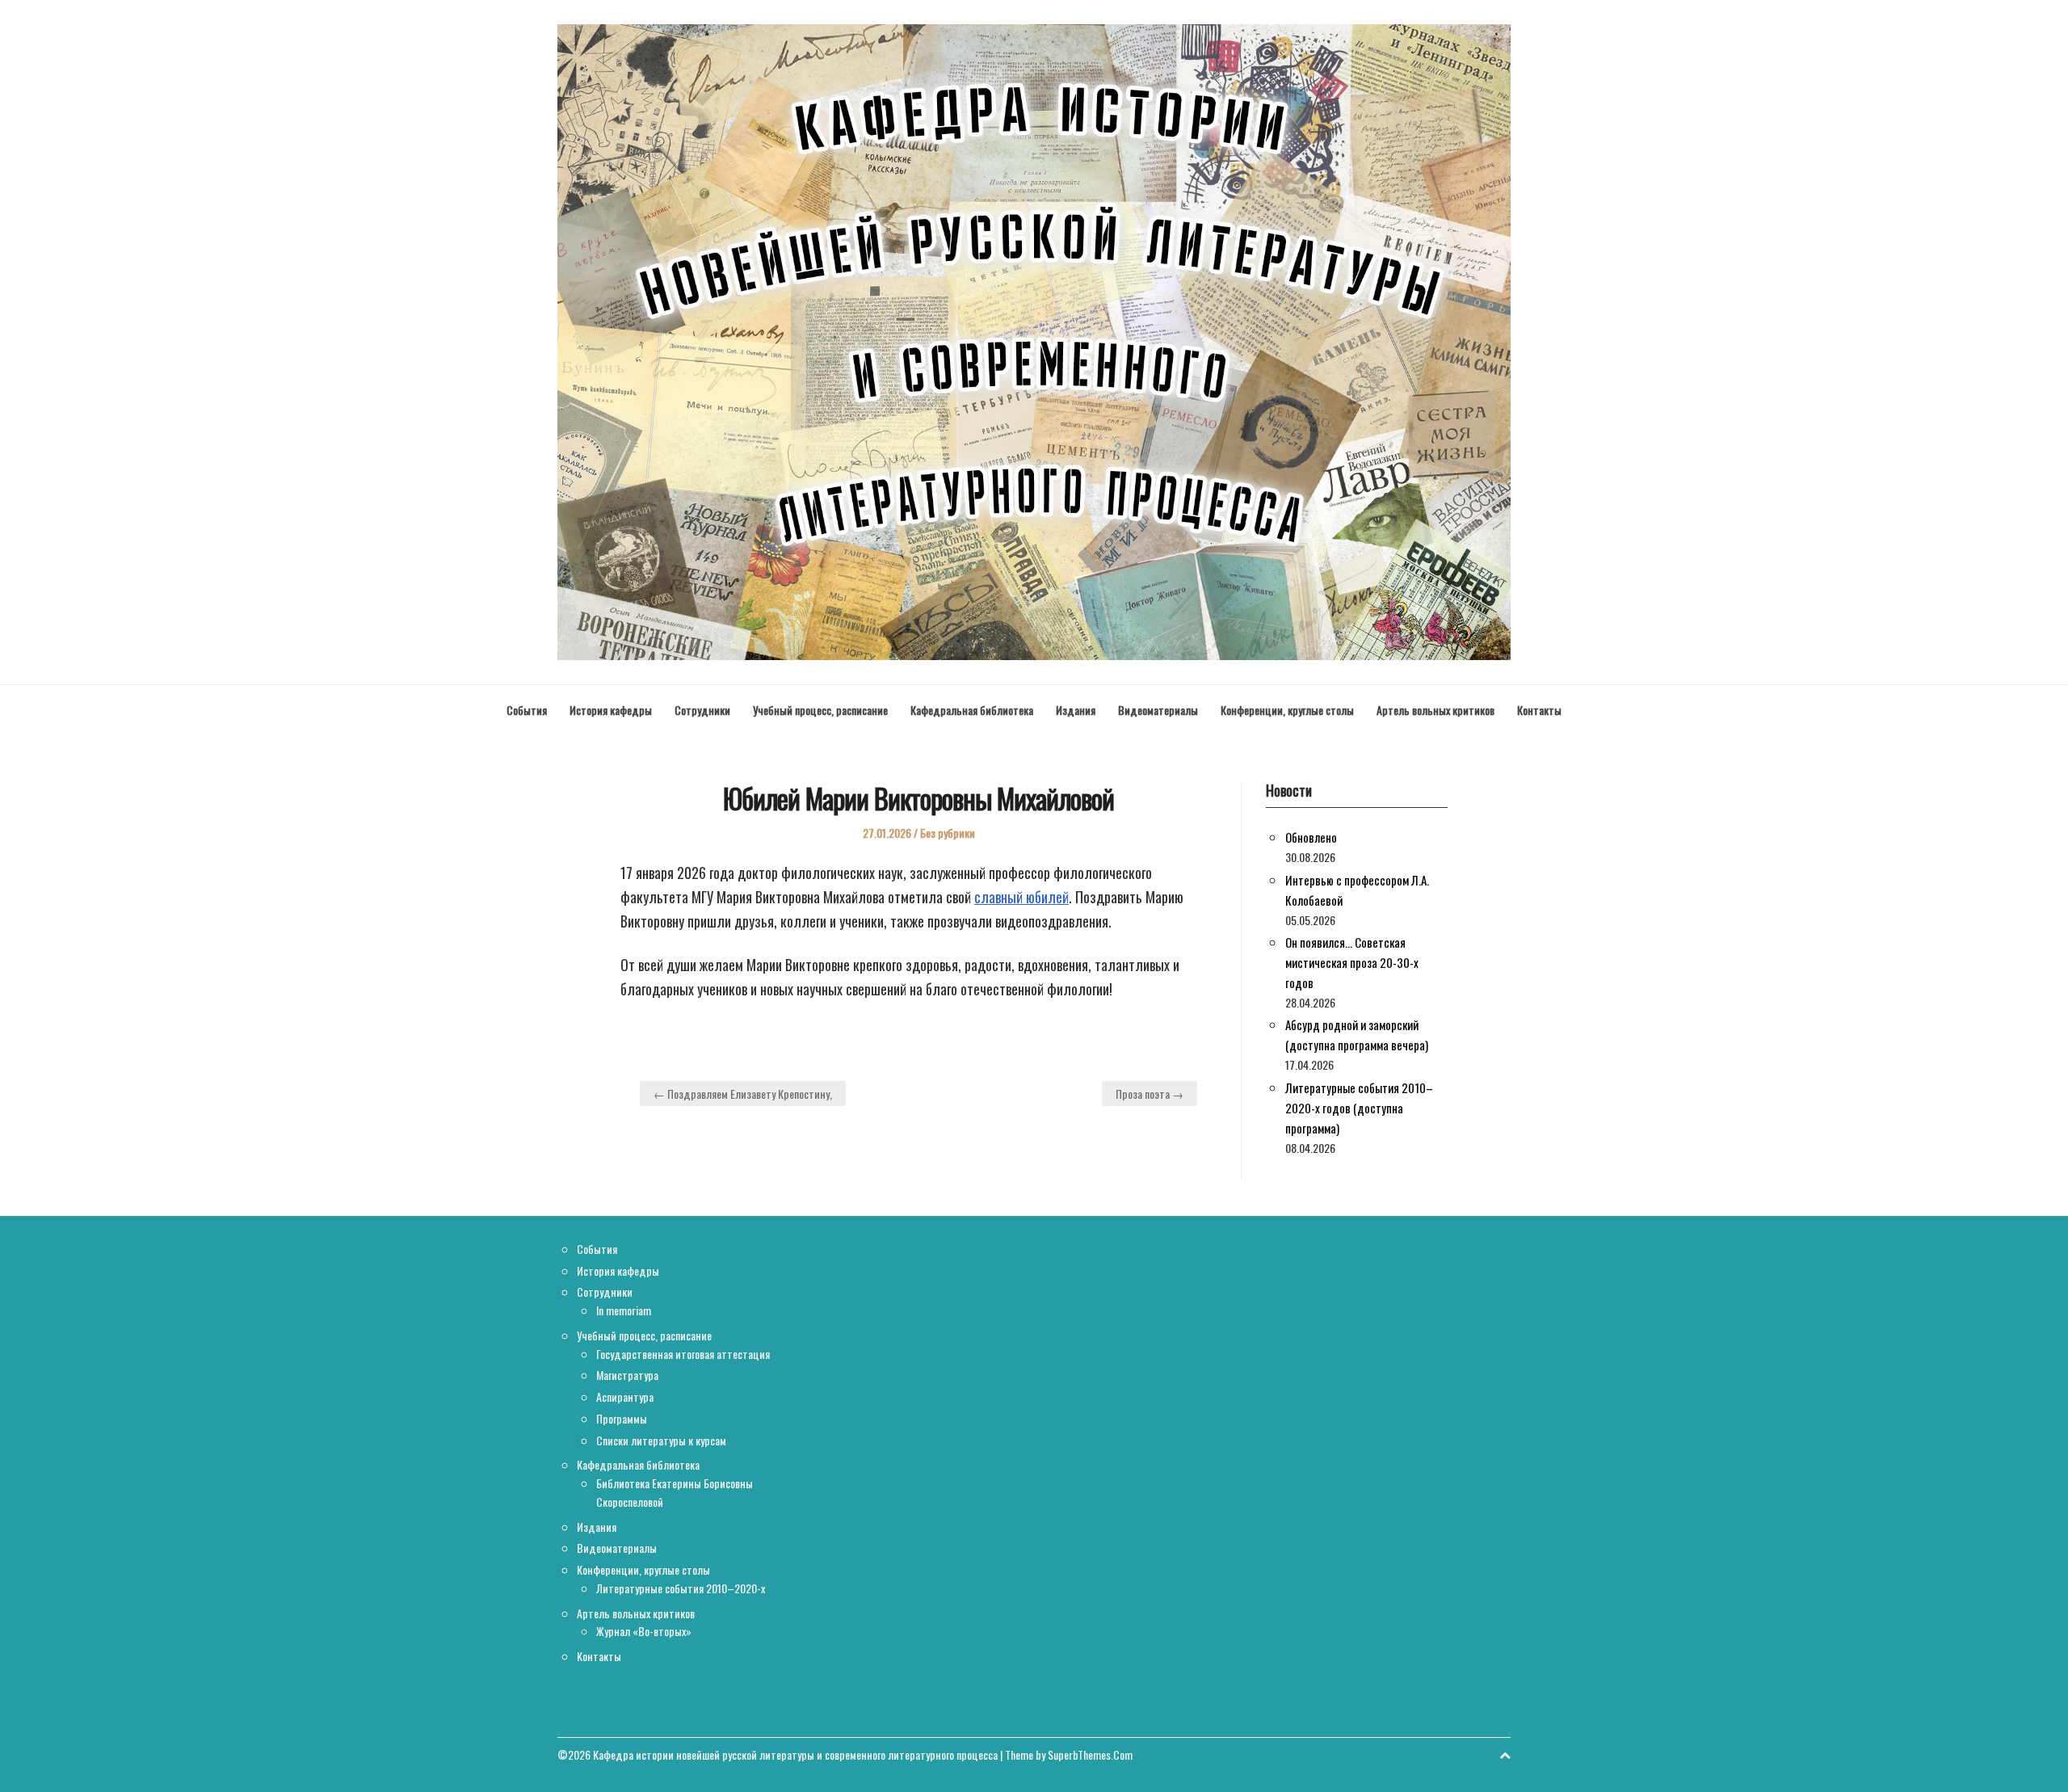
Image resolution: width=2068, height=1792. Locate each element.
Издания (1076, 710)
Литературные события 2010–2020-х (681, 1588)
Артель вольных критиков (1435, 710)
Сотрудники (702, 710)
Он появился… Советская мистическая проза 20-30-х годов (1352, 962)
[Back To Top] (1505, 1754)
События (527, 710)
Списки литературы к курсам (661, 1440)
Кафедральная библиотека (972, 710)
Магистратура (627, 1375)
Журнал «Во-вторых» (644, 1631)
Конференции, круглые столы (1287, 710)
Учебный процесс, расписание (820, 710)
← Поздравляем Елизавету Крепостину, (743, 1094)
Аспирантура (625, 1397)
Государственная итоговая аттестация (683, 1354)
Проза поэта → (1150, 1094)
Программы (622, 1418)
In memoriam (624, 1310)
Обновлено (1311, 837)
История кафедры (611, 710)
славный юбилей (1021, 897)
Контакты (1539, 710)
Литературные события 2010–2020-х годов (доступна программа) (1359, 1108)
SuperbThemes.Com (1090, 1754)
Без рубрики (948, 833)
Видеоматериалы (1158, 710)
